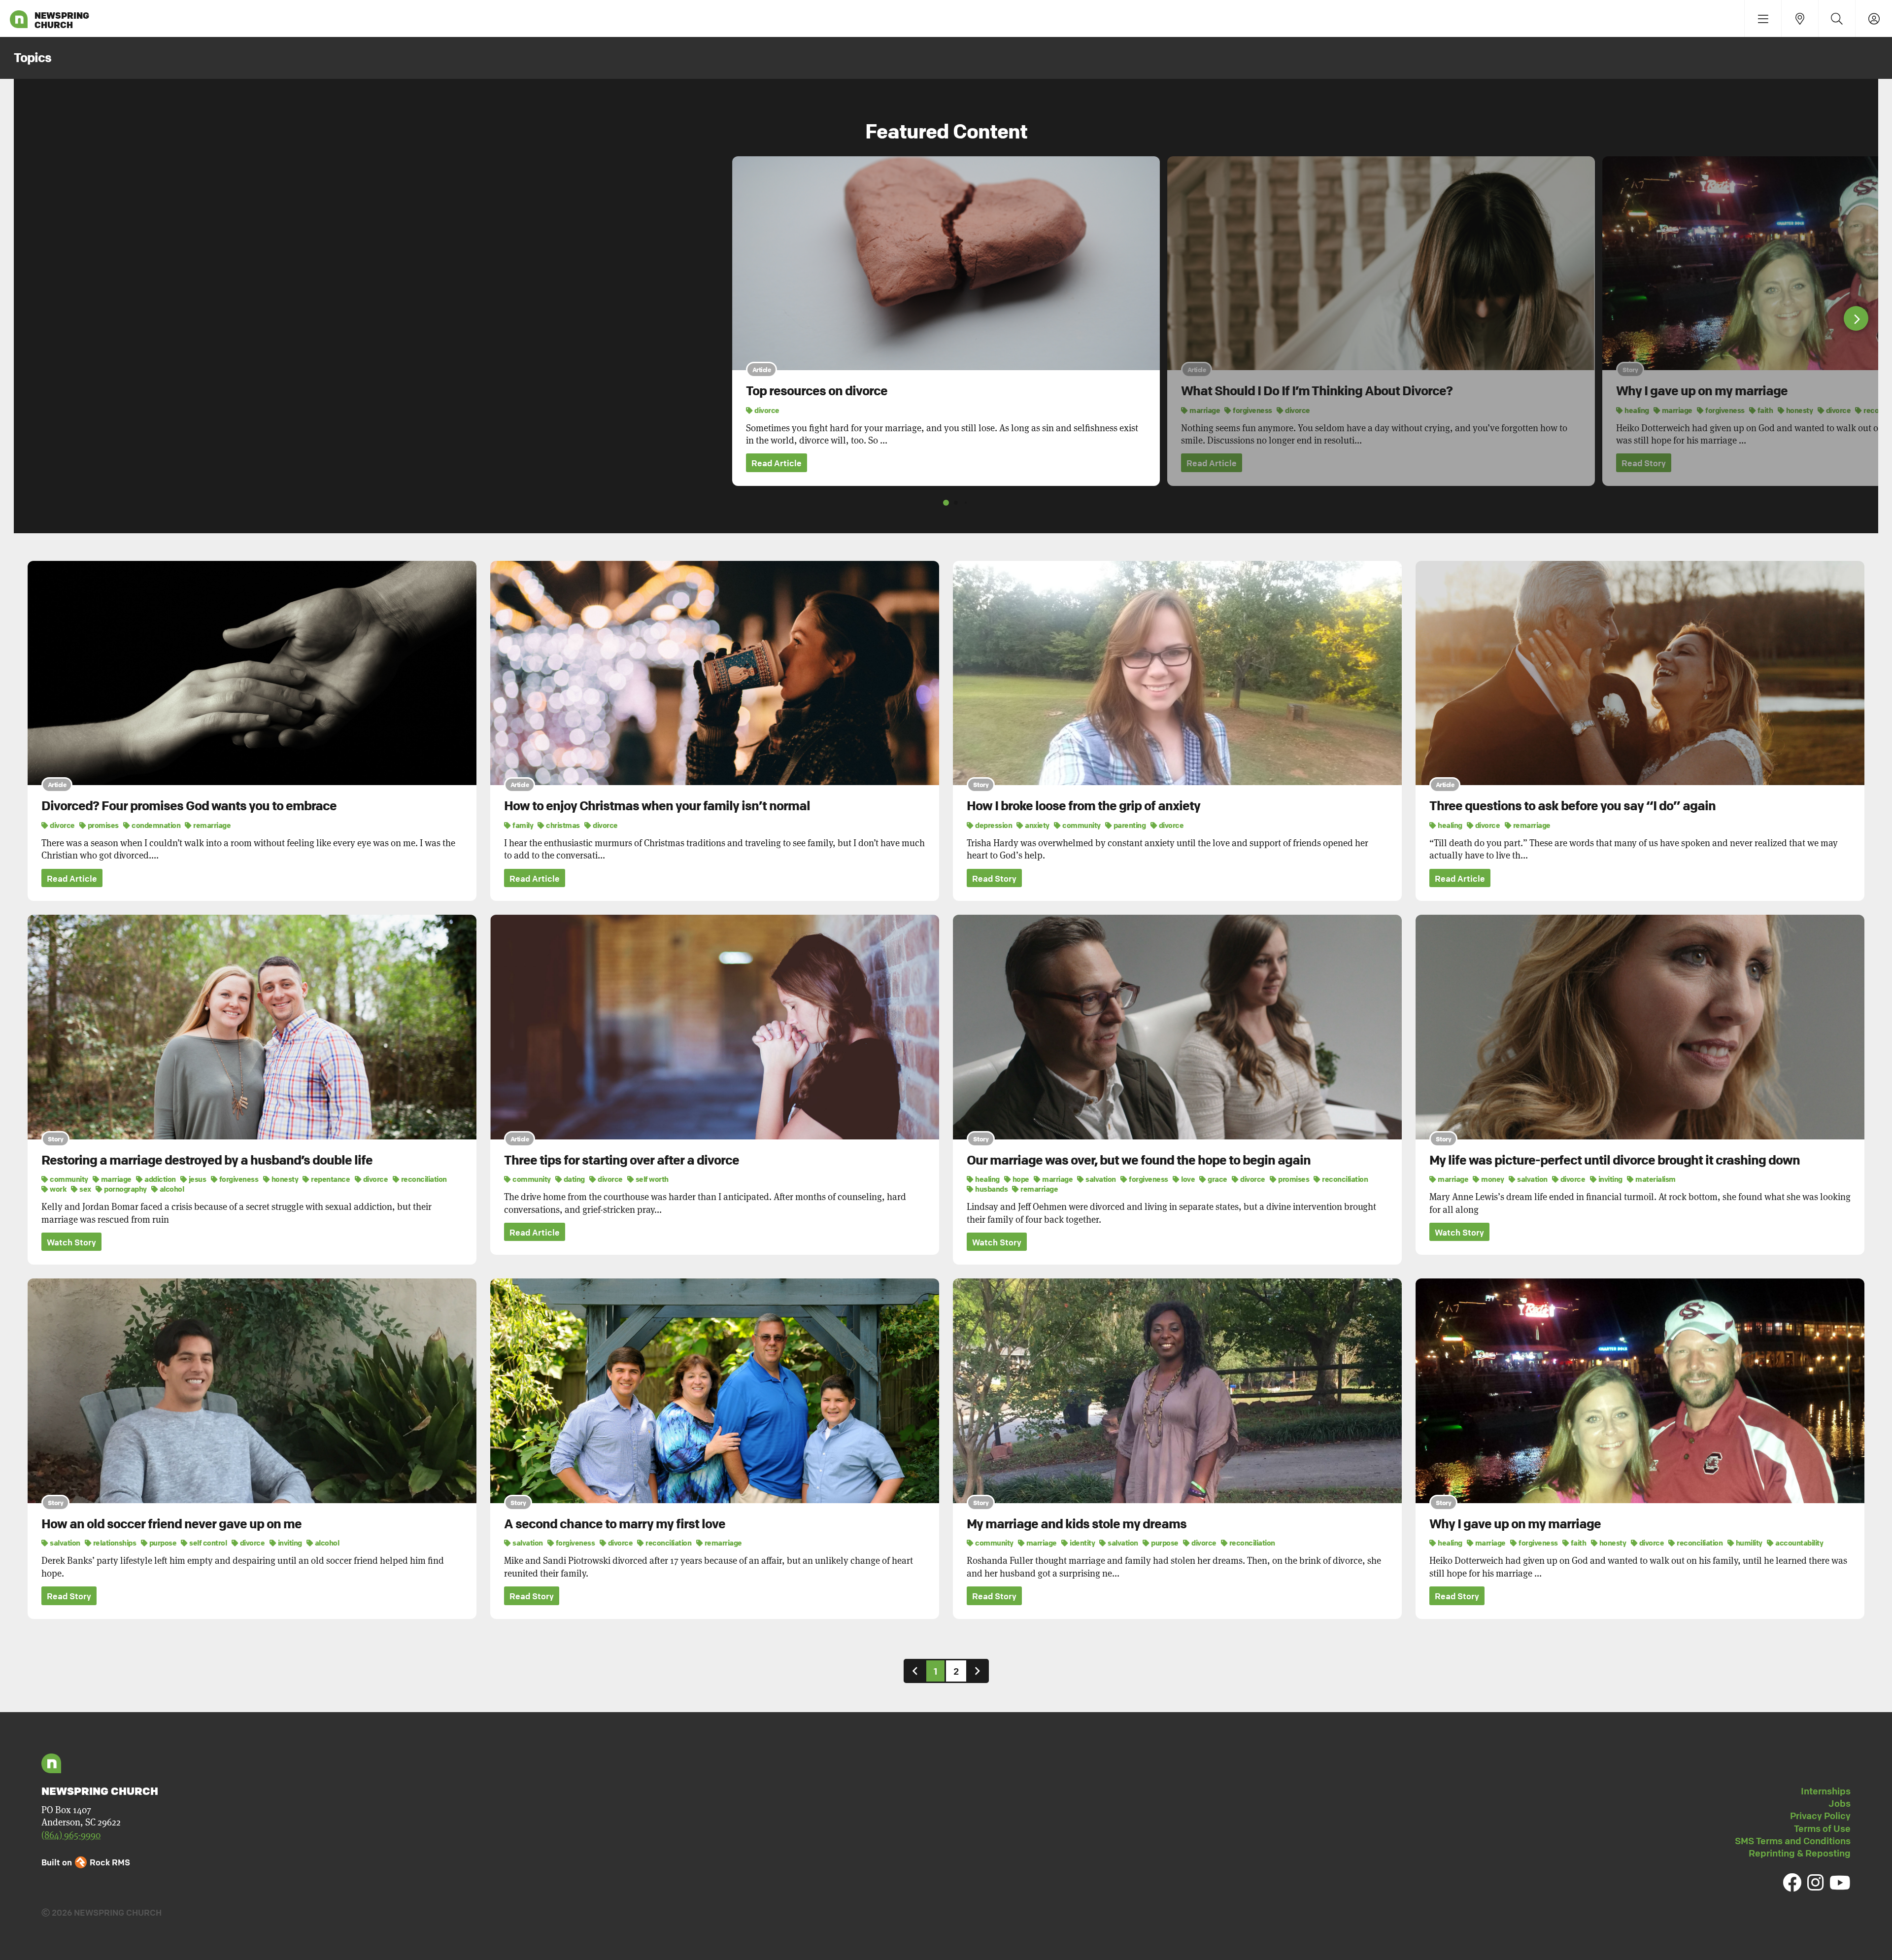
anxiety (1037, 825)
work (58, 1189)
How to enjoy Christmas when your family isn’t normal (657, 806)
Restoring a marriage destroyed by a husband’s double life (207, 1160)
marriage (1204, 410)
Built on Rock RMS (86, 1862)
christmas (562, 825)
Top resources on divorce (817, 391)
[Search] (1837, 18)
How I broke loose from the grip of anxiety (1083, 806)
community (1081, 825)
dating (574, 1179)
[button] (1856, 318)
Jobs (1840, 1803)
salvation (1100, 1179)
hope (1020, 1179)
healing (1636, 410)
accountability (1799, 1543)
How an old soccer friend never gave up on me (171, 1524)
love (1187, 1179)
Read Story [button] (1644, 463)
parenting (1129, 825)
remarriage (211, 825)
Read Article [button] (777, 463)
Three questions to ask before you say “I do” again (1572, 806)
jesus (197, 1179)
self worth (651, 1179)
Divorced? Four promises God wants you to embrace (189, 806)
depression (993, 825)
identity (1082, 1543)
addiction (160, 1179)
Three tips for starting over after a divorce (622, 1160)
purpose (162, 1543)
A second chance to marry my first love (615, 1524)
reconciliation (423, 1179)
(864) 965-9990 (71, 1835)
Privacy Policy (1820, 1816)
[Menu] (1763, 18)
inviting (1610, 1179)
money (1492, 1179)
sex (85, 1189)
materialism (1655, 1179)
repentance (330, 1179)
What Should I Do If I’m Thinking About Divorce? (1317, 391)
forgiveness (1252, 410)
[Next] (978, 1671)
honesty (1799, 410)
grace (1217, 1179)
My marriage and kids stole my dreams (1077, 1524)
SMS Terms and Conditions (1793, 1841)
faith (1764, 410)
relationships (114, 1543)
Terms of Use (1822, 1828)
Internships (1826, 1791)
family (522, 825)
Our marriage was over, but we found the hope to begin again (1139, 1160)
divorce (766, 410)
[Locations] (1800, 18)
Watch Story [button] (71, 1242)
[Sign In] (1874, 18)
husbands (991, 1189)
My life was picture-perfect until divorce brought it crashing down (1615, 1160)
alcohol (171, 1189)
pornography (125, 1189)
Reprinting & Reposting (1800, 1853)
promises (102, 825)
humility (1748, 1543)
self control (207, 1543)
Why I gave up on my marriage (1702, 391)
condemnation (155, 825)
